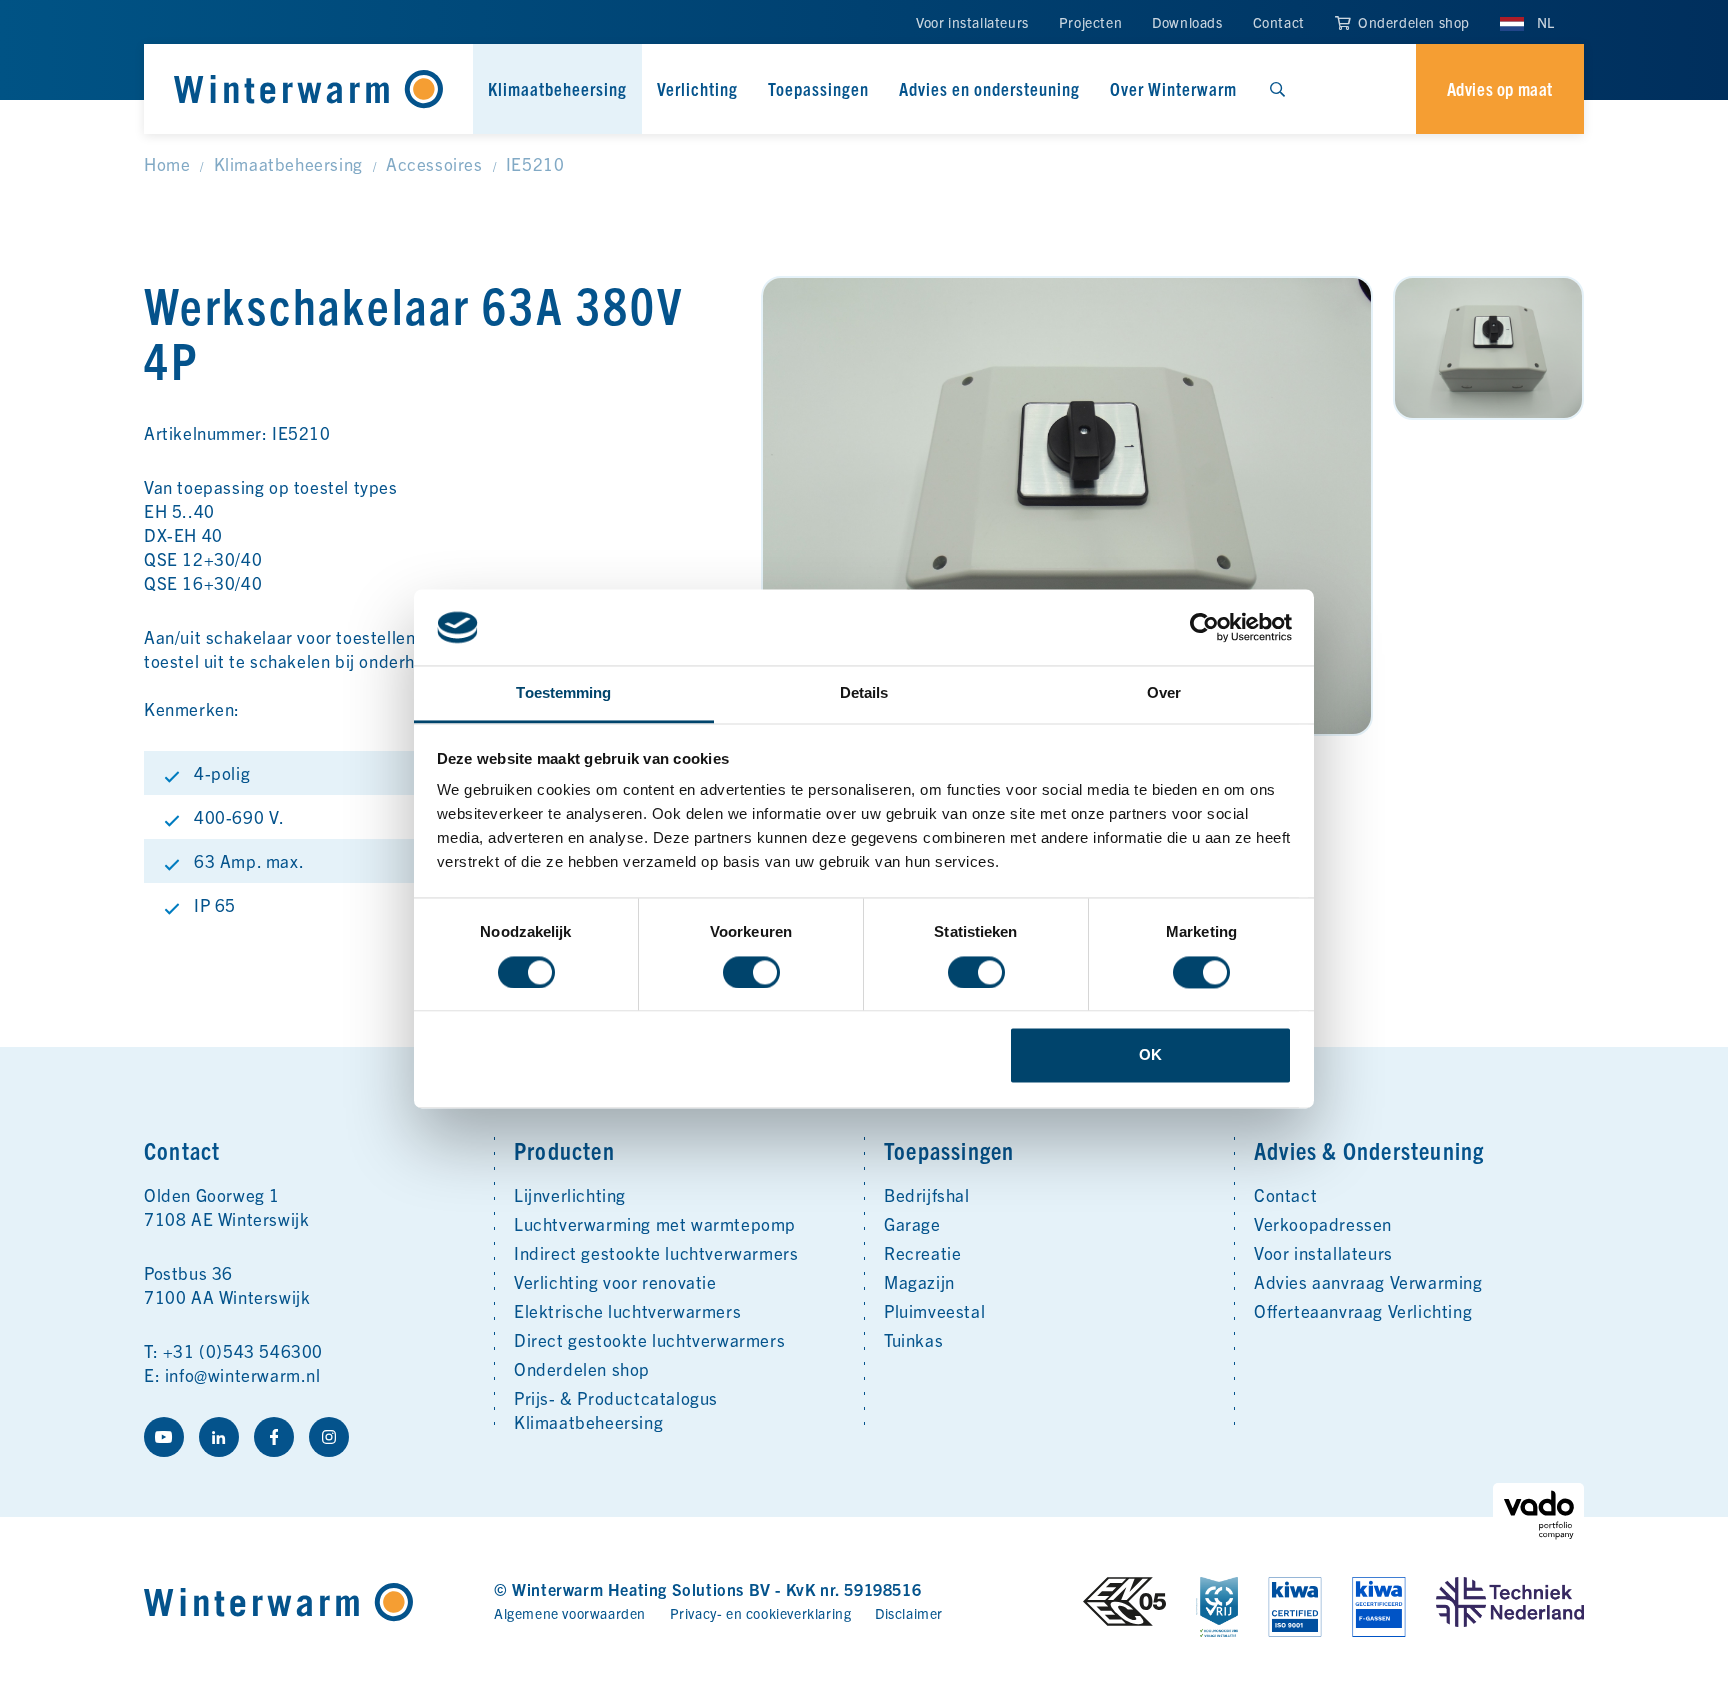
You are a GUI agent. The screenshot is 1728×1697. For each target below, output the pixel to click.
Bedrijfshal (927, 1194)
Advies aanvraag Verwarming (1368, 1281)
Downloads (1187, 22)
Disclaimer (909, 1613)
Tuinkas (913, 1339)
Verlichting (697, 88)
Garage (912, 1223)
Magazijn (919, 1281)
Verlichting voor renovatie (615, 1281)
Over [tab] (1164, 693)
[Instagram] (329, 1437)
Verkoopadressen (1323, 1223)
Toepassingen (818, 88)
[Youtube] (164, 1437)
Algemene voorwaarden (570, 1613)
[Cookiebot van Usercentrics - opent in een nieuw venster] (1204, 627)
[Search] (1277, 89)
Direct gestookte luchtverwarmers (649, 1339)
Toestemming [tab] (563, 693)
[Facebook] (274, 1437)
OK (1150, 1055)
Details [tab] (864, 693)
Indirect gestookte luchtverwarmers (656, 1252)
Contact (1279, 22)
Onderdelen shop (1412, 22)
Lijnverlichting (570, 1194)
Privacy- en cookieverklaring (761, 1613)
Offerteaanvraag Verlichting (1363, 1310)
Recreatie (922, 1252)
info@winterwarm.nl (243, 1374)
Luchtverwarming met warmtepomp (655, 1223)
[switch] (751, 972)
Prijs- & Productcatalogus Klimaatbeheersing (616, 1409)
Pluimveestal (934, 1310)
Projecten (1090, 22)
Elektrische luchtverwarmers (627, 1310)
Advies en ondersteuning (989, 88)
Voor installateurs (972, 22)
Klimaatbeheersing (557, 88)
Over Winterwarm (1173, 88)
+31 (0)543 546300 (243, 1350)
